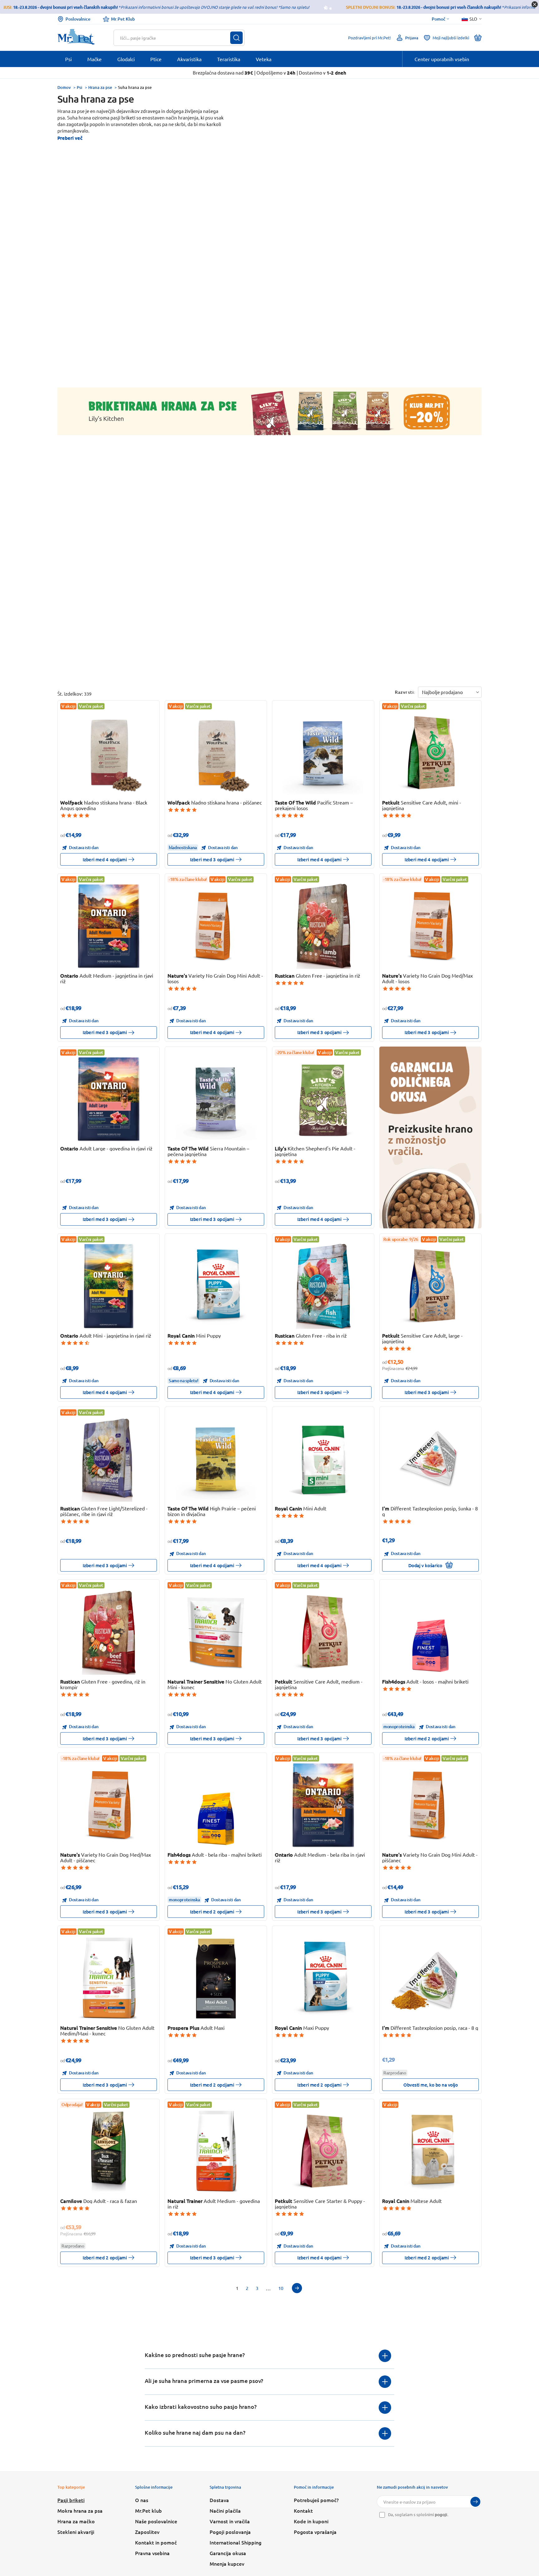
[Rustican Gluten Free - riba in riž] (323, 1286)
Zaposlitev (147, 2532)
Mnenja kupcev (227, 2564)
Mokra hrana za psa (80, 2510)
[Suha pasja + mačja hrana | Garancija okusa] (430, 1137)
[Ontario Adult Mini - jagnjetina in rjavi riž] (109, 1286)
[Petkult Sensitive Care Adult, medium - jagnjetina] (323, 1632)
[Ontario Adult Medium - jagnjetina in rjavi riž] (109, 926)
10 (281, 2288)
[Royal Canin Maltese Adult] (431, 2151)
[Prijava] (475, 2502)
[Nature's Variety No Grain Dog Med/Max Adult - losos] (431, 926)
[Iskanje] (236, 38)
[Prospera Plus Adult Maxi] (216, 1978)
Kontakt (303, 2510)
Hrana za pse (100, 87)
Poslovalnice (78, 19)
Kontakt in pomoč (156, 2542)
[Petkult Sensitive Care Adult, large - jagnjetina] (431, 1286)
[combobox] (175, 38)
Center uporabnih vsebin (442, 59)
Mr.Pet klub (148, 2510)
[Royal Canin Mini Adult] (323, 1459)
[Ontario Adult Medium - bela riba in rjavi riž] (323, 1805)
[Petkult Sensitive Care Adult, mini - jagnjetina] (431, 753)
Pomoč (439, 19)
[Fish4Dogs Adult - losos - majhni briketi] (431, 1632)
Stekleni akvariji (76, 2532)
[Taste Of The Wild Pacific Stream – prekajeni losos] (323, 753)
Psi (80, 87)
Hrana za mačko (76, 2521)
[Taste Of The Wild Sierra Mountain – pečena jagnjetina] (216, 1099)
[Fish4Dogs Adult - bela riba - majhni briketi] (216, 1805)
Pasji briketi (71, 2500)
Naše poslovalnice (156, 2521)
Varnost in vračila (230, 2521)
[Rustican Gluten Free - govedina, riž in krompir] (109, 1632)
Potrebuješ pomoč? (316, 2500)
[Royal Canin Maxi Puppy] (323, 1978)
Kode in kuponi (311, 2521)
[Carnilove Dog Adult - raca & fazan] (109, 2151)
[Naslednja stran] (297, 2288)
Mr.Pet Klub (123, 19)
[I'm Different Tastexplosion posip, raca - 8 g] (431, 1978)
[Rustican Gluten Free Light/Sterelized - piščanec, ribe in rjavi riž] (109, 1459)
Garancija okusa (228, 2553)
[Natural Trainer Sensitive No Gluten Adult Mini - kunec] (216, 1632)
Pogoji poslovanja (230, 2532)
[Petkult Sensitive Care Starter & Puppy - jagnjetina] (323, 2151)
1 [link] (237, 2288)
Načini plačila (225, 2510)
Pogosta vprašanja (315, 2532)
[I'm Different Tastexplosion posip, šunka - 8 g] (431, 1459)
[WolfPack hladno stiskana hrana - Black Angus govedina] (109, 753)
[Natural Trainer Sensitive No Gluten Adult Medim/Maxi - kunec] (109, 1978)
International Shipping (236, 2542)
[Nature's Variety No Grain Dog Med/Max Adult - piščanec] (109, 1805)
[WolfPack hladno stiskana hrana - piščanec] (216, 753)
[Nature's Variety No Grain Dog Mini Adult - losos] (216, 926)
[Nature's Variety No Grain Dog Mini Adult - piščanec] (431, 1805)
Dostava (219, 2500)
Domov (64, 87)
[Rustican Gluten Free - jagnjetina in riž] (323, 926)
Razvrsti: (405, 692)
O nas (142, 2500)
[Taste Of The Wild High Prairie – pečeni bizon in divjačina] (216, 1459)
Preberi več (70, 138)
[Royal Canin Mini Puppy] (216, 1286)
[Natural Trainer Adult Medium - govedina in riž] (216, 2151)
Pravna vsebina (152, 2553)
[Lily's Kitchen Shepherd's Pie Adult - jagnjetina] (323, 1099)
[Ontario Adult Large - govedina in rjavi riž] (109, 1099)
